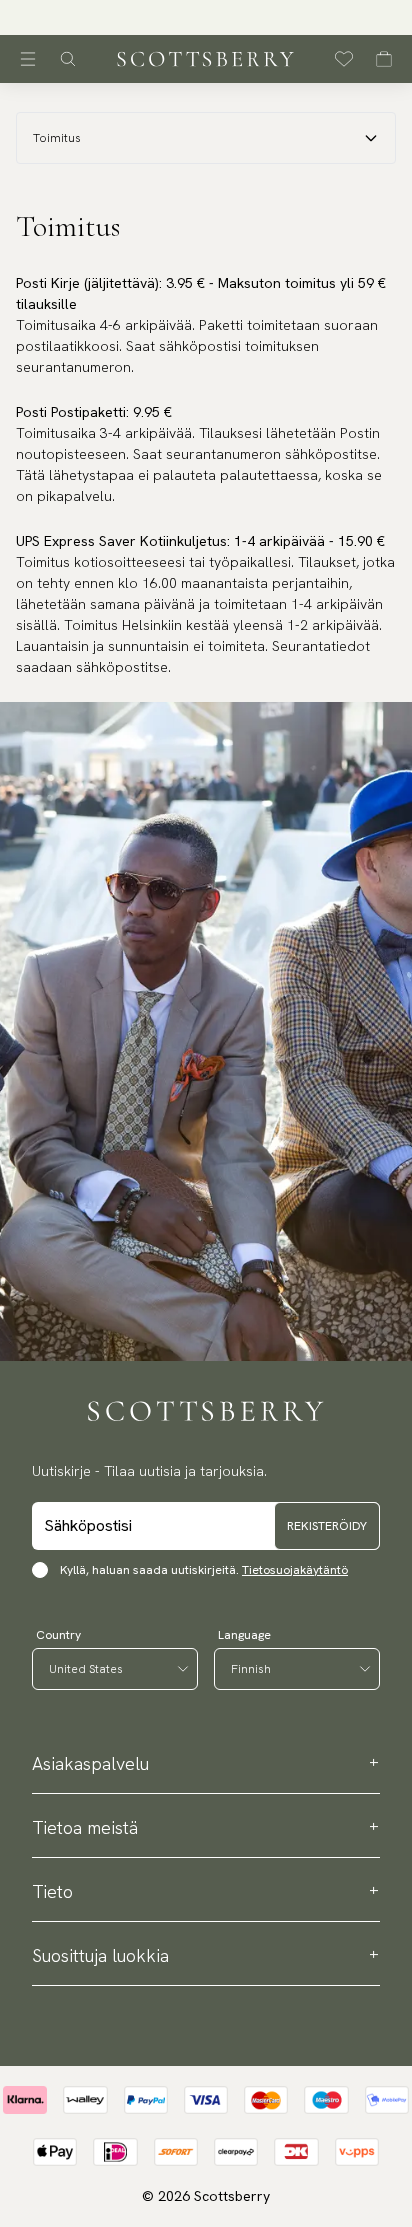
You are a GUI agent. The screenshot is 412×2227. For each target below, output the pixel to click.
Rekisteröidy (327, 1526)
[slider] (206, 17)
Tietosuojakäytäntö (295, 1570)
